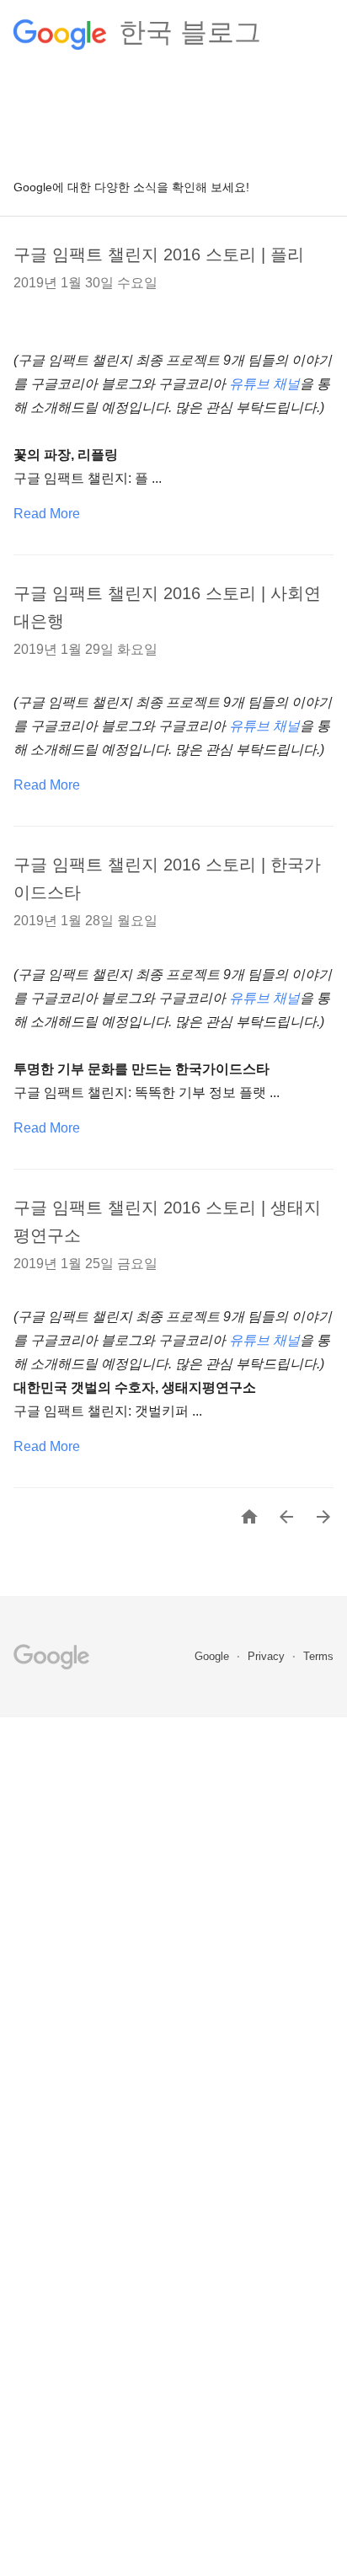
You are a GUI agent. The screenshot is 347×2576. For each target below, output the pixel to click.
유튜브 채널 (264, 384)
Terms (318, 1656)
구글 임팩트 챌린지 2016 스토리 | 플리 (159, 254)
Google (214, 1656)
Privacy (268, 1656)
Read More (47, 514)
